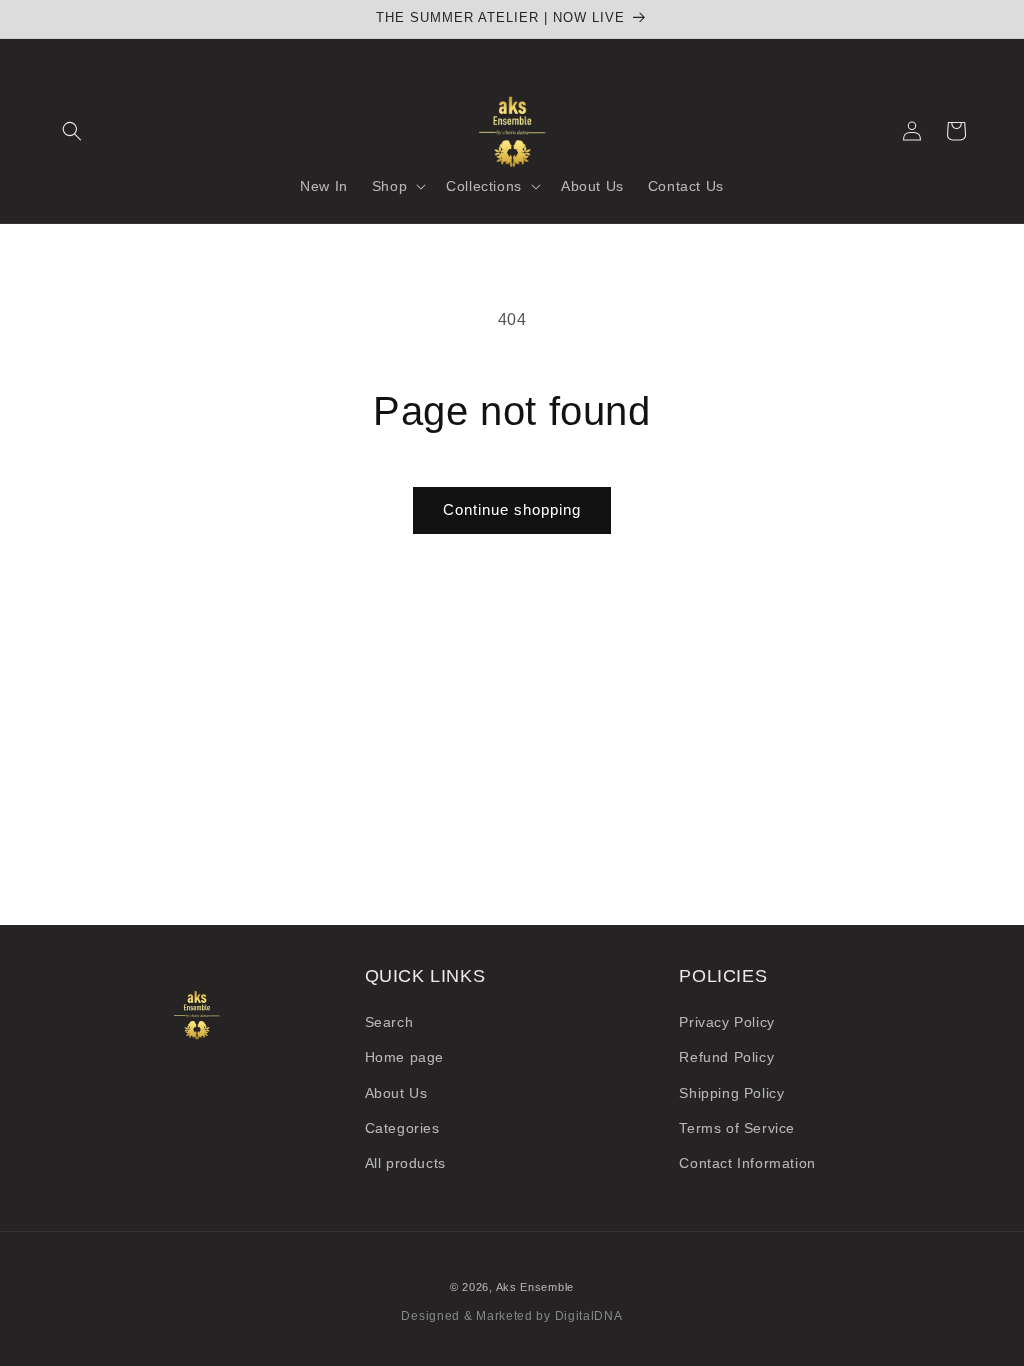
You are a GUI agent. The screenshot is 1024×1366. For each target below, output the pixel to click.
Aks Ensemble (535, 1287)
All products (405, 1163)
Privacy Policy (726, 1022)
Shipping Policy (731, 1093)
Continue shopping (512, 509)
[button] (72, 131)
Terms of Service (737, 1128)
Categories (402, 1128)
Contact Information (747, 1163)
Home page (404, 1057)
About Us (396, 1093)
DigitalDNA (589, 1316)
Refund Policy (726, 1057)
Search (389, 1022)
